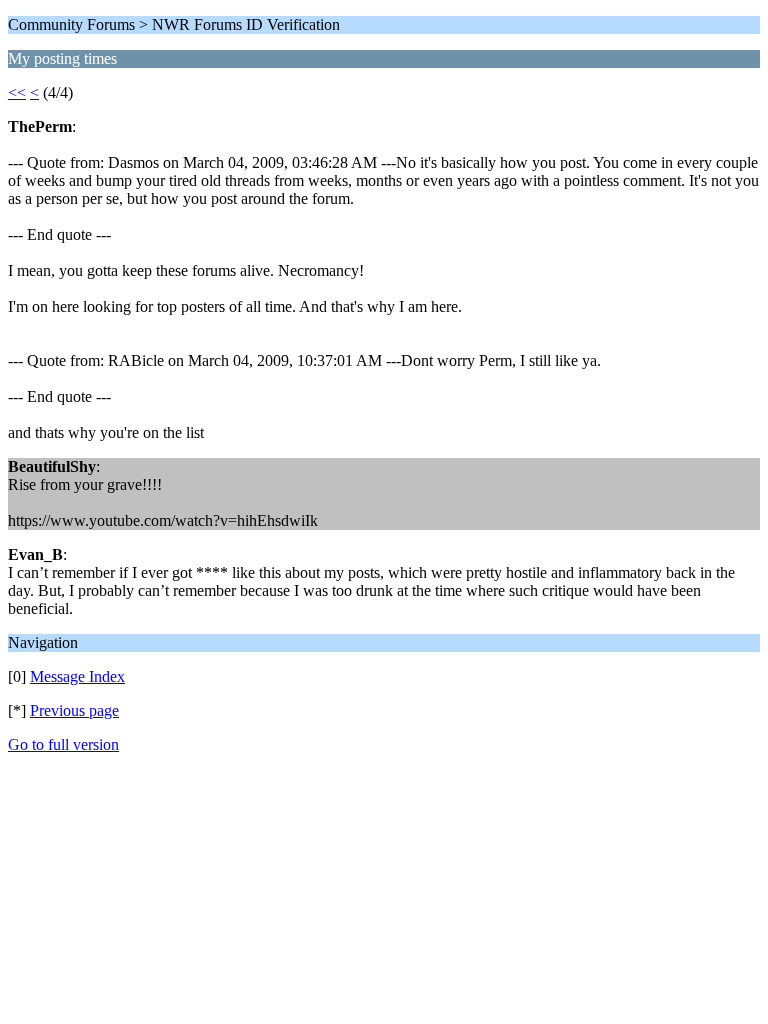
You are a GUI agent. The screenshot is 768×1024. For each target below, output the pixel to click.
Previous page (74, 710)
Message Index (77, 676)
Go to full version (63, 744)
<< (17, 92)
